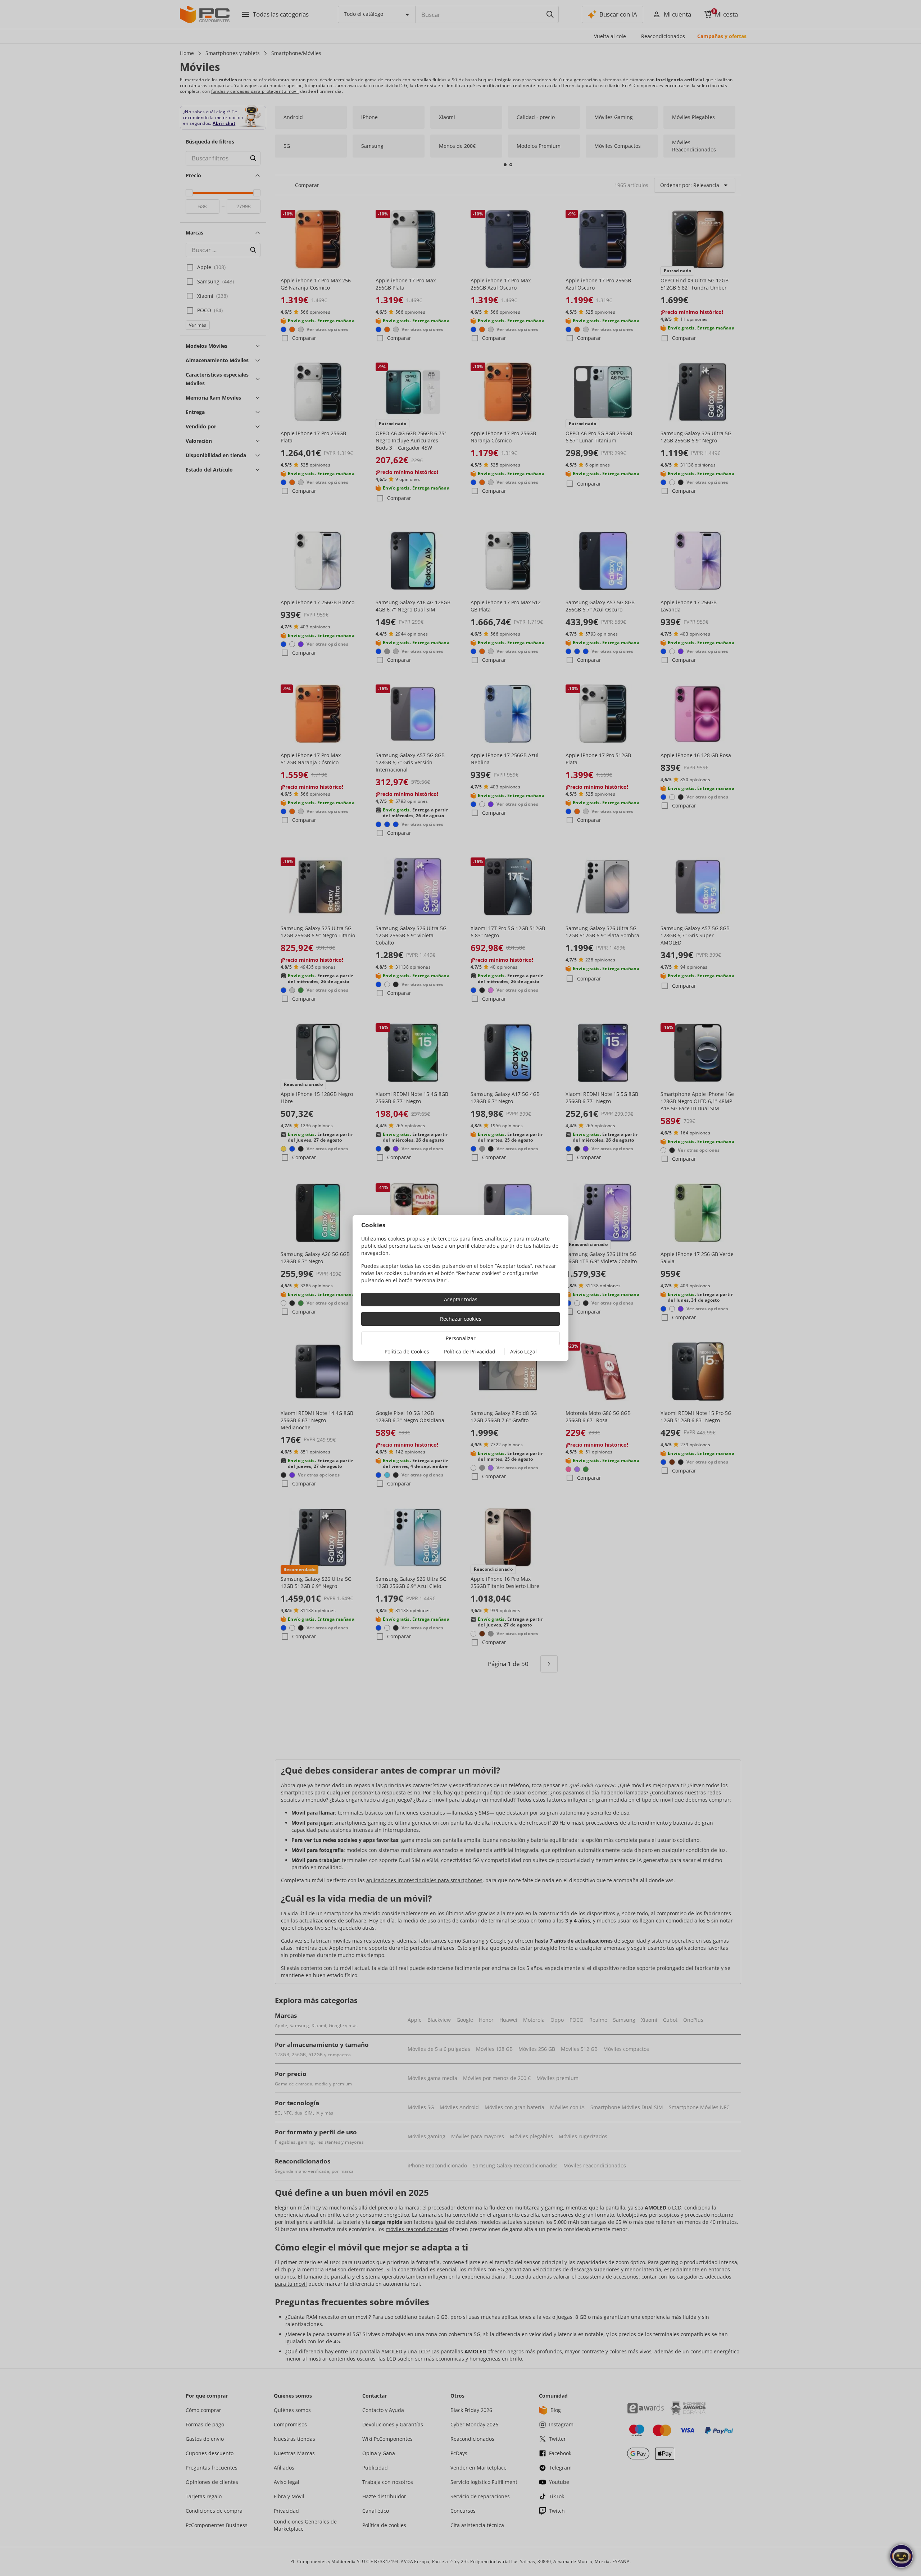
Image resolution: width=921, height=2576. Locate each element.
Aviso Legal (523, 1351)
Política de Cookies (407, 1351)
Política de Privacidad (470, 1351)
